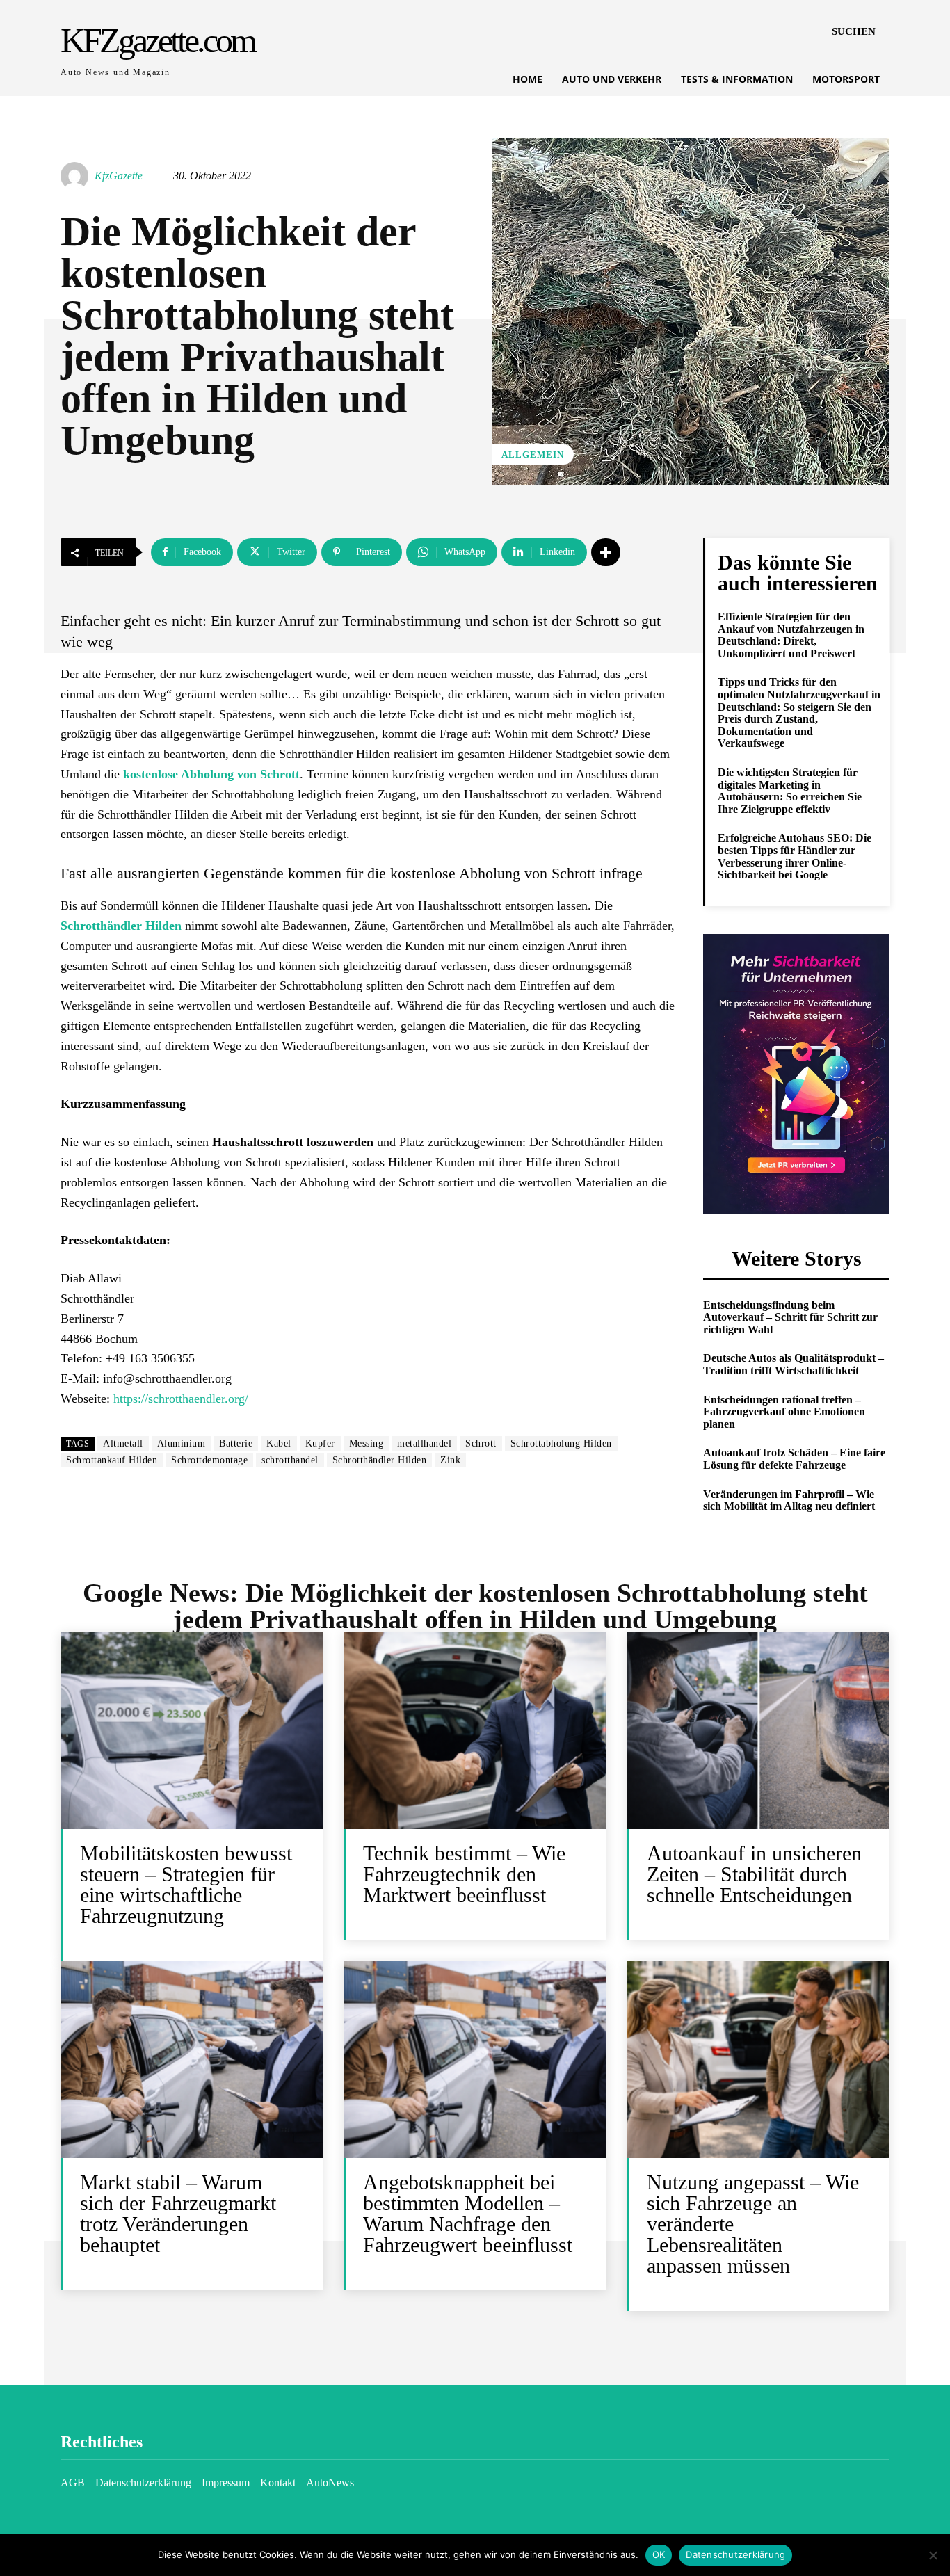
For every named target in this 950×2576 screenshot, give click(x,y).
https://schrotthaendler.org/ (181, 1399)
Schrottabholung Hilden (561, 1443)
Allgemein (533, 454)
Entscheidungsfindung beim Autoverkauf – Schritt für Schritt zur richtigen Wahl (790, 1317)
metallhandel (424, 1443)
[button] (854, 31)
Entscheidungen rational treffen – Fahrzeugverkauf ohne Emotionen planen (784, 1412)
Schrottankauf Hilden (112, 1460)
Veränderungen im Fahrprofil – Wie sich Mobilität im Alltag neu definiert (789, 1500)
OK (659, 2554)
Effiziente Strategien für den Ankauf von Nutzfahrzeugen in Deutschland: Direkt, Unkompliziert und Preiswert (791, 635)
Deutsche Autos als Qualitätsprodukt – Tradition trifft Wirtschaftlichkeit (794, 1364)
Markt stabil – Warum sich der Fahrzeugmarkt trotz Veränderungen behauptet (178, 2213)
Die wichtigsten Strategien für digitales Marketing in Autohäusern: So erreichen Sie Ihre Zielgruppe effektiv (790, 791)
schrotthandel (290, 1460)
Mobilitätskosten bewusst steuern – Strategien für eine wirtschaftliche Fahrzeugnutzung (186, 1884)
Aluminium (182, 1443)
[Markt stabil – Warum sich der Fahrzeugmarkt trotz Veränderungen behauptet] (192, 2060)
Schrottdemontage (209, 1460)
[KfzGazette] (77, 176)
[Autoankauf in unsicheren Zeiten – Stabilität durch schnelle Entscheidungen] (758, 1731)
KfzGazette (119, 176)
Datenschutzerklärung (735, 2554)
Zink (450, 1460)
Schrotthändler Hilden (380, 1460)
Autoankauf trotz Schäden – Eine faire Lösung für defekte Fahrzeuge (794, 1459)
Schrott (481, 1443)
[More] (606, 552)
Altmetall (123, 1443)
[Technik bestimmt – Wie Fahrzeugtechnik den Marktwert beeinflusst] (475, 1731)
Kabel (279, 1443)
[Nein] (933, 2555)
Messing (367, 1443)
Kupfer (320, 1443)
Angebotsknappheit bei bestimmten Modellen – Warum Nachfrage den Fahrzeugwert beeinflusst (468, 2213)
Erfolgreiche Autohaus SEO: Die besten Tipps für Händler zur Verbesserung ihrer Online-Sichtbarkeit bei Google (795, 856)
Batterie (236, 1443)
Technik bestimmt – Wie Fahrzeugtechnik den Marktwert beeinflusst (464, 1874)
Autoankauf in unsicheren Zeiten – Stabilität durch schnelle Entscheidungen (754, 1874)
